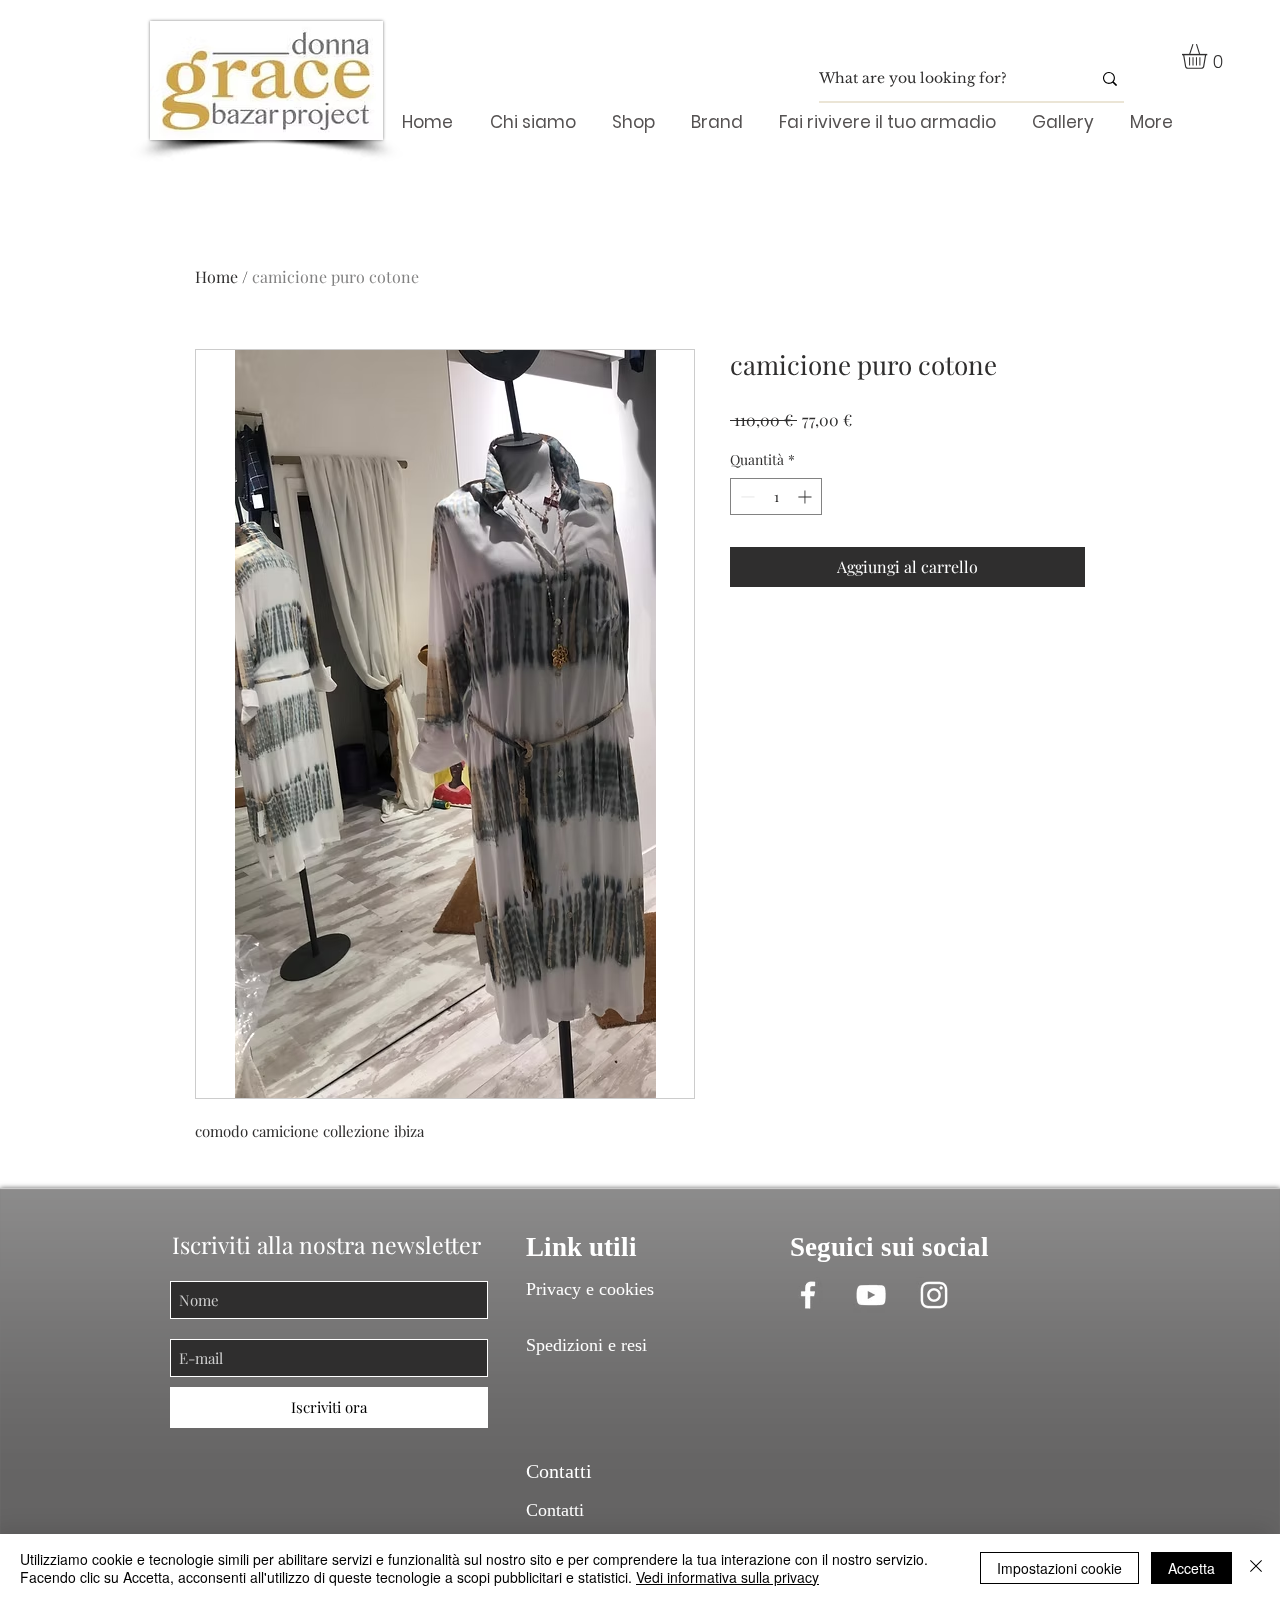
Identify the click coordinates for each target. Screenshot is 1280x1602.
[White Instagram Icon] (934, 1295)
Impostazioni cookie (1059, 1568)
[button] (1209, 56)
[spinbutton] (776, 496)
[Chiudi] (1256, 1568)
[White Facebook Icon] (808, 1295)
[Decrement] (745, 496)
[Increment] (806, 496)
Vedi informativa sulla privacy (727, 1577)
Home (216, 276)
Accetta (1191, 1568)
